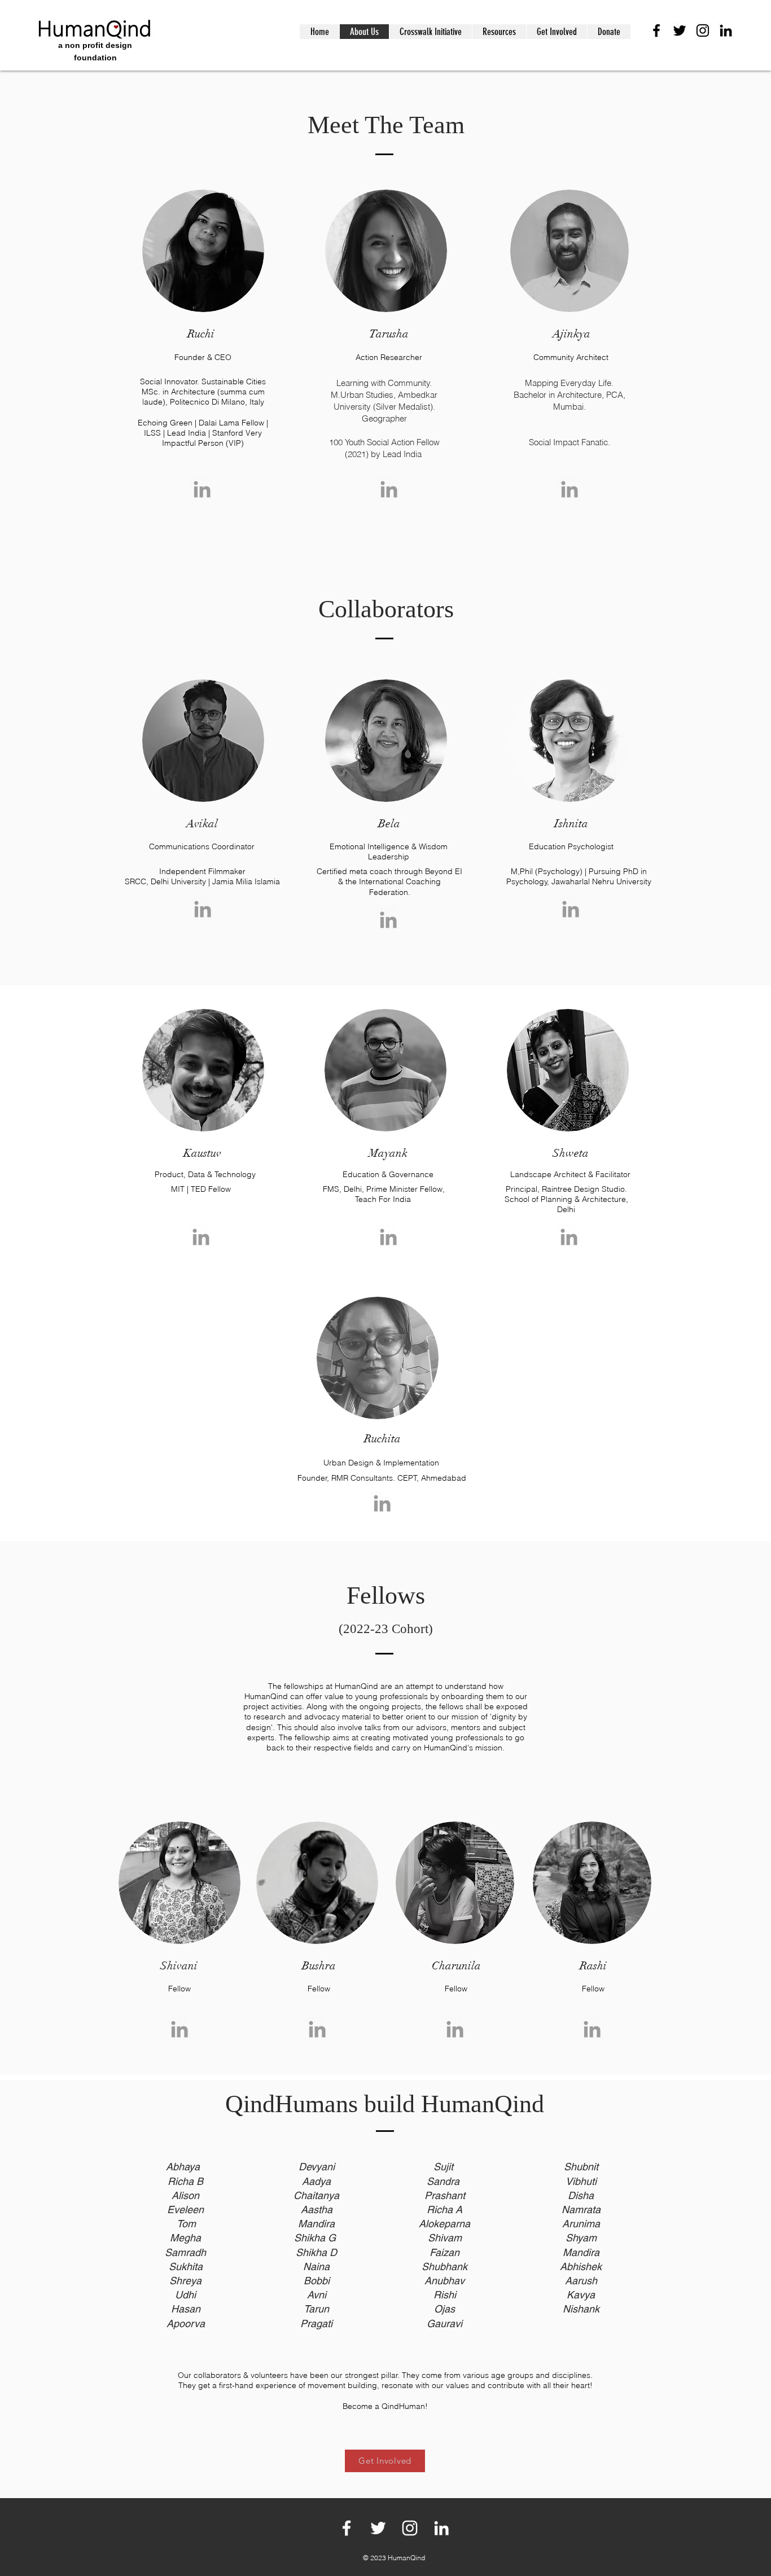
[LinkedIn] (726, 30)
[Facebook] (656, 30)
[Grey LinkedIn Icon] (202, 489)
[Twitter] (680, 30)
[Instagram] (703, 30)
